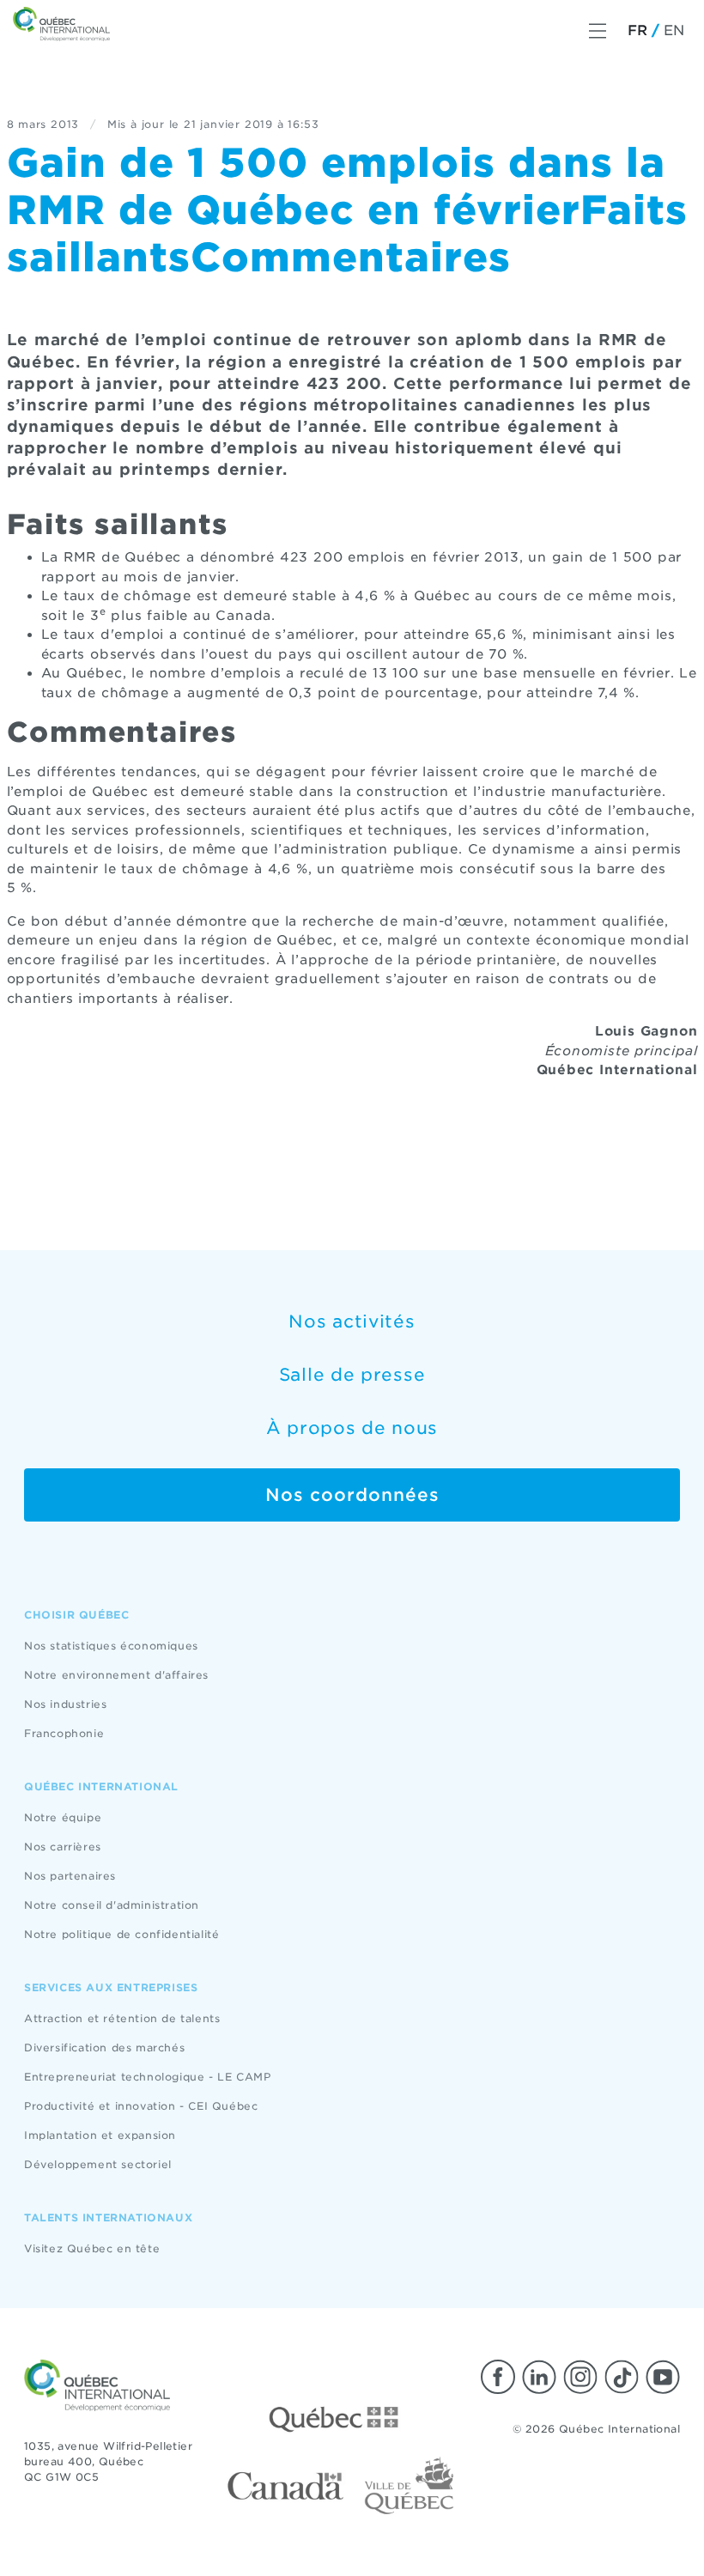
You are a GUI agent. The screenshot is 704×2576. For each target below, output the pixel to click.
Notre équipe (63, 1817)
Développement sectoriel (98, 2164)
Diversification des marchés (104, 2047)
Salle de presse (352, 1375)
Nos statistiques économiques (111, 1646)
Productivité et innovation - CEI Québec (141, 2106)
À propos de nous (352, 1428)
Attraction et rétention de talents (122, 2018)
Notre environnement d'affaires (116, 1675)
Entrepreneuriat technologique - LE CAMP (147, 2077)
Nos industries (65, 1704)
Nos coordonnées (352, 1495)
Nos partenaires (70, 1876)
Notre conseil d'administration (112, 1905)
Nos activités (352, 1321)
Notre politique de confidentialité (121, 1934)
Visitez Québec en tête (92, 2248)
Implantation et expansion (100, 2135)
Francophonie (64, 1733)
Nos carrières (63, 1847)
